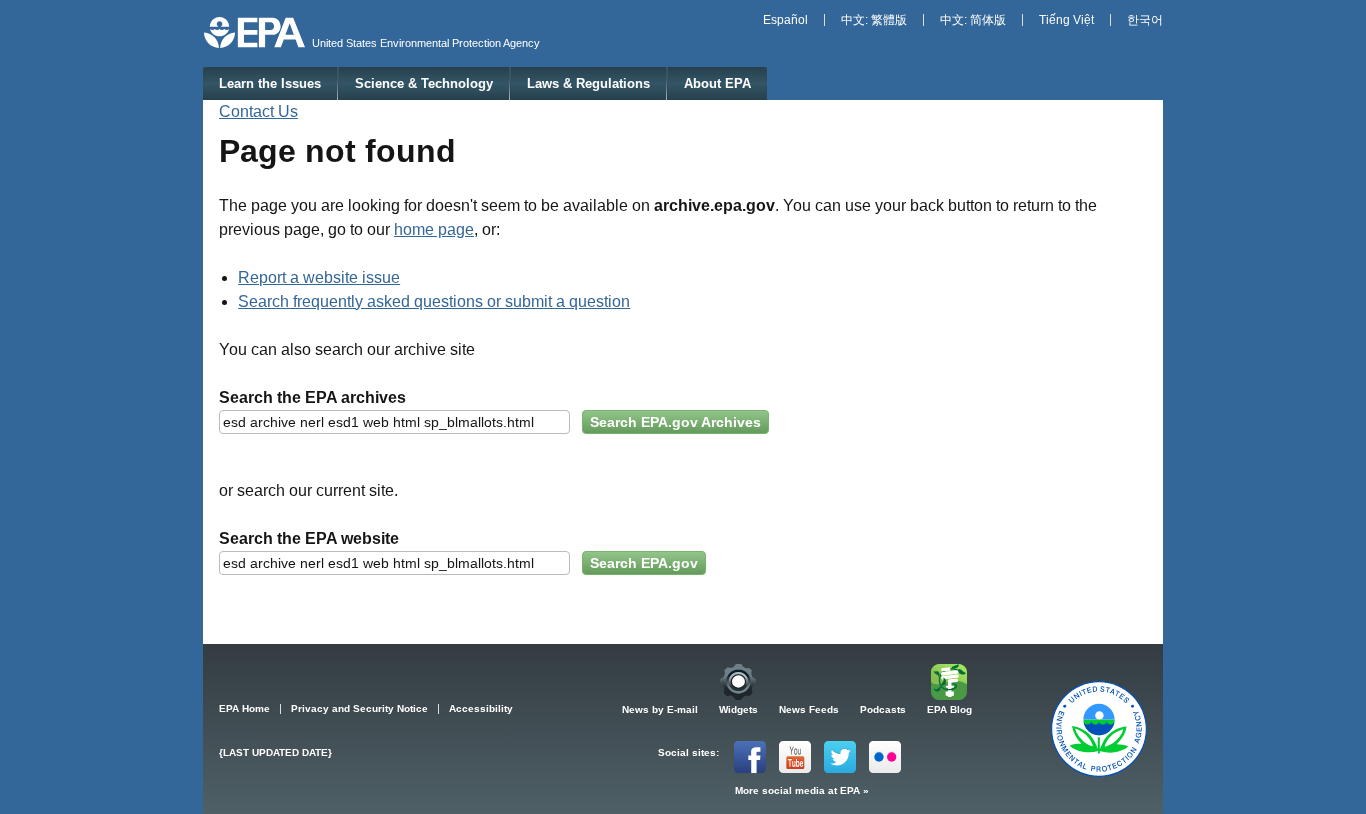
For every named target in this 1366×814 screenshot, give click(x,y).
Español (785, 20)
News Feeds (809, 709)
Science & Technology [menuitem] (424, 83)
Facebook (750, 757)
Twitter (840, 757)
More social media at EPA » (802, 790)
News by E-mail (660, 709)
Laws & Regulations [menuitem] (588, 83)
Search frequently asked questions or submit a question (434, 301)
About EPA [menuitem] (717, 83)
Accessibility (481, 708)
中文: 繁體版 (874, 20)
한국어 (1145, 20)
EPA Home (244, 708)
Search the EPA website (309, 538)
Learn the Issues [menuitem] (270, 83)
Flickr (885, 757)
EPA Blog (949, 709)
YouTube (795, 757)
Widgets (738, 709)
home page (434, 229)
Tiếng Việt (1066, 20)
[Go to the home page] (254, 32)
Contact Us (258, 111)
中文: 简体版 (973, 20)
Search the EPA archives (312, 397)
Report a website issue (319, 277)
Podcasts (883, 709)
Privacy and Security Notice (359, 708)
